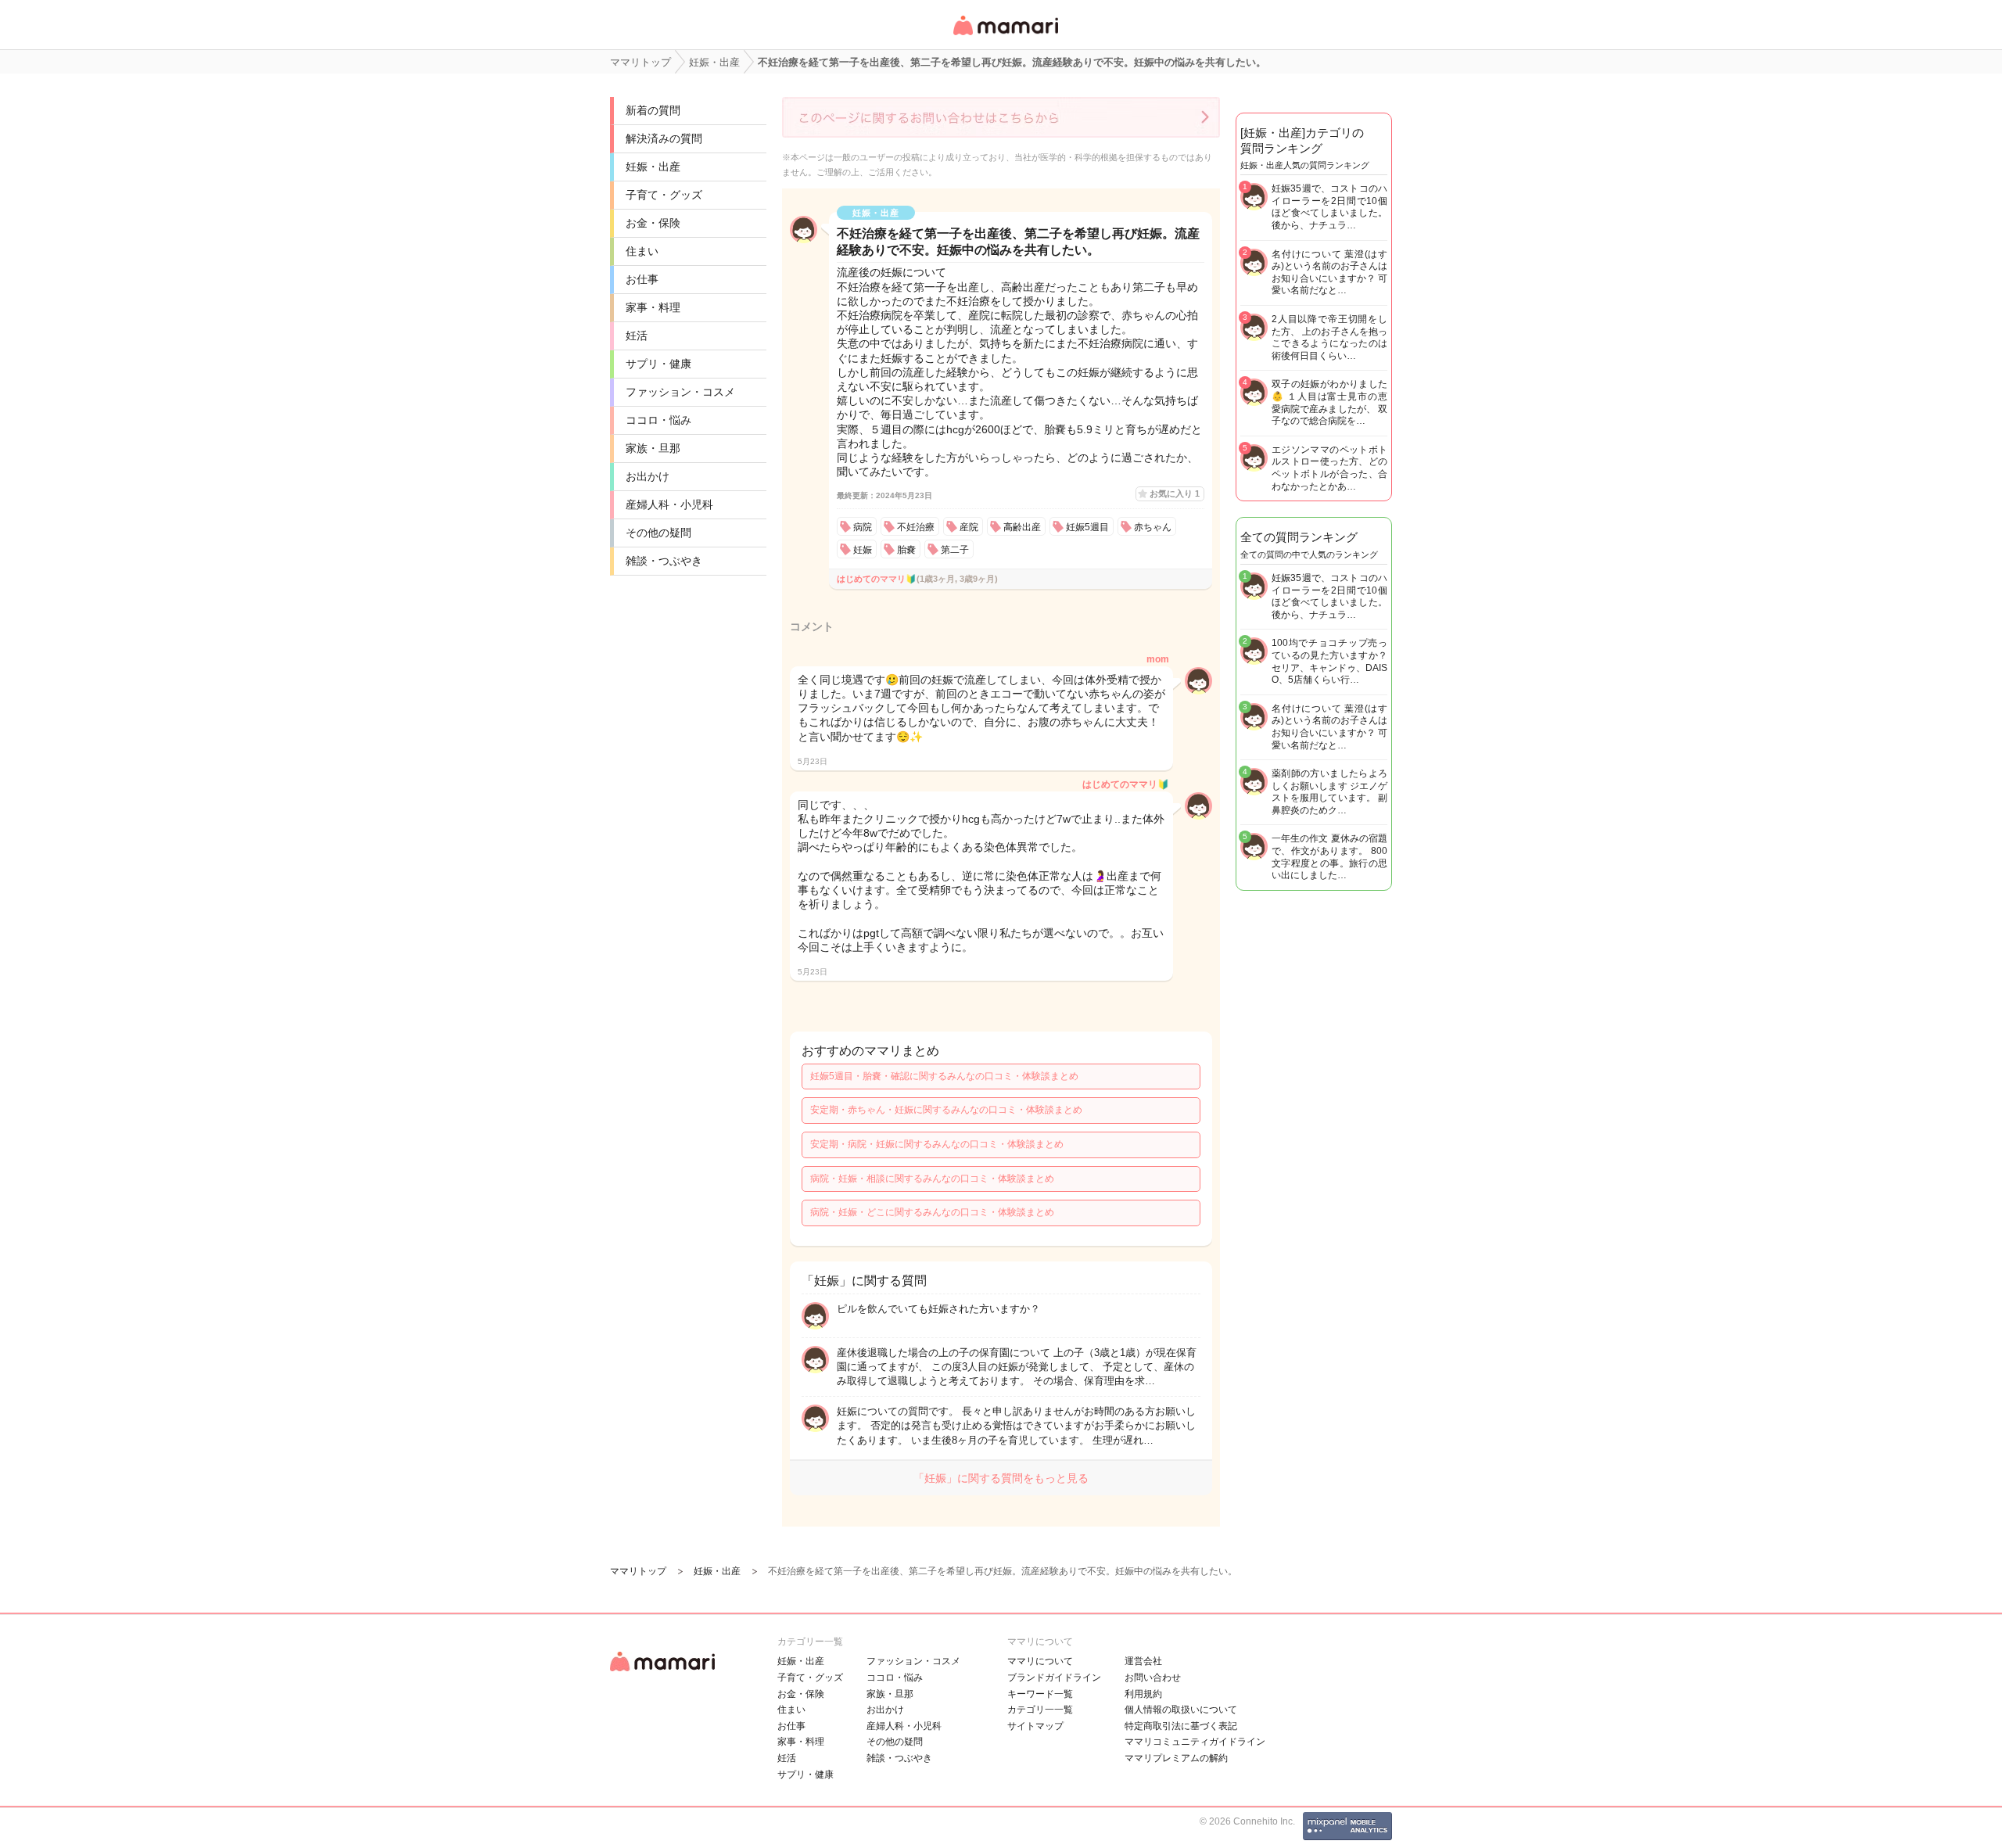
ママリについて (1040, 1661)
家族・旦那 (653, 448)
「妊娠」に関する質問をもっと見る (1001, 1478)
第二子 (955, 550)
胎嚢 (906, 550)
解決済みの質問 (664, 138)
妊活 (637, 336)
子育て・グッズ (664, 195)
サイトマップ (1035, 1726)
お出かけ (648, 476)
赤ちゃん (1153, 527)
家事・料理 (653, 307)
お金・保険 (653, 223)
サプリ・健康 (658, 364)
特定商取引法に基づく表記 (1181, 1726)
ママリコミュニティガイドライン (1195, 1742)
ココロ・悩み (658, 420)
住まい (642, 251)
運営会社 (1143, 1661)
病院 (863, 527)
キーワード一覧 (1040, 1694)
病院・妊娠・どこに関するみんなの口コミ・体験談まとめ (932, 1212)
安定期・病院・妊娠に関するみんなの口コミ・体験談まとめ (937, 1144)
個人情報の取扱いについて (1181, 1710)
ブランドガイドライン (1054, 1678)
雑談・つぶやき (664, 561)
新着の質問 (653, 110)
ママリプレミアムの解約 (1176, 1758)
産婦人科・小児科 (669, 504)
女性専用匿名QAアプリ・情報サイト (1005, 36)
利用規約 (1143, 1694)
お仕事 (642, 279)
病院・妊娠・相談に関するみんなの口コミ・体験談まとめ (932, 1179)
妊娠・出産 (653, 167)
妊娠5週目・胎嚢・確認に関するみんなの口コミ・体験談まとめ (944, 1076)
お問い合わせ (1153, 1678)
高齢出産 (1022, 527)
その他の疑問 (658, 533)
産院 (969, 527)
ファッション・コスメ (680, 392)
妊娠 (863, 550)
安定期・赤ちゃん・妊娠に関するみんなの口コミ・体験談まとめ (946, 1110)
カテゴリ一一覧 (1040, 1710)
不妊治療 (916, 527)
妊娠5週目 (1087, 527)
